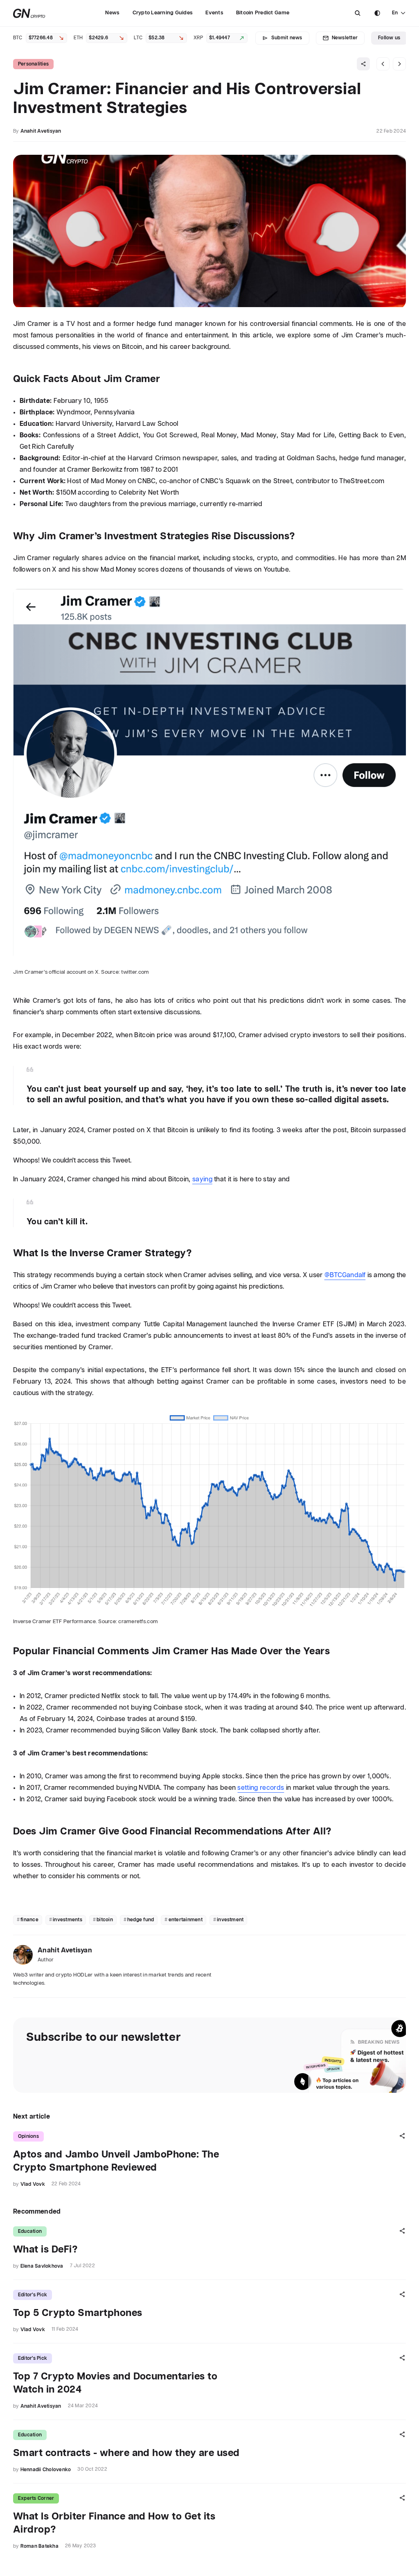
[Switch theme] (377, 13)
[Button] (358, 13)
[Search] (358, 13)
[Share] (363, 64)
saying (202, 1179)
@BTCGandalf (345, 1275)
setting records (261, 1788)
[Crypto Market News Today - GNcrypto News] (29, 13)
